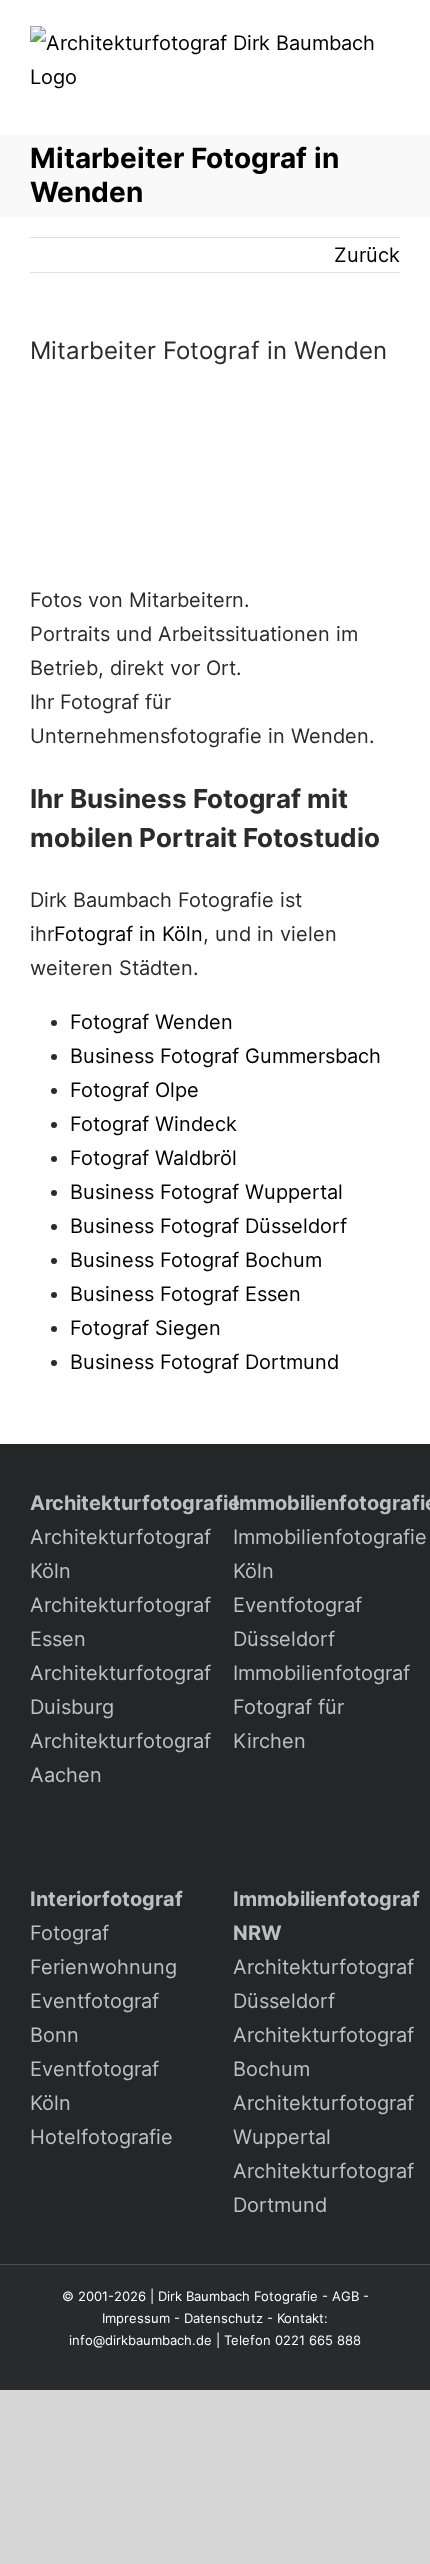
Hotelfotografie (101, 2137)
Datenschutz (223, 2318)
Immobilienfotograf (321, 1673)
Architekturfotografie (135, 1503)
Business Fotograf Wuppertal (206, 1192)
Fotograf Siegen (145, 1328)
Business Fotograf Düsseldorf (208, 1226)
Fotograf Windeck (153, 1124)
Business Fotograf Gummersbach (225, 1056)
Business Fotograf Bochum (196, 1260)
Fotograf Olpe (134, 1090)
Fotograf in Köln (128, 934)
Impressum (136, 2318)
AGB (345, 2296)
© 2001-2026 (104, 2296)
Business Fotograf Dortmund (204, 1362)
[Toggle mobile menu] (392, 104)
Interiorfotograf (106, 1899)
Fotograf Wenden (151, 1022)
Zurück (367, 255)
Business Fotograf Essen (185, 1294)
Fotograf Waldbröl (153, 1158)
